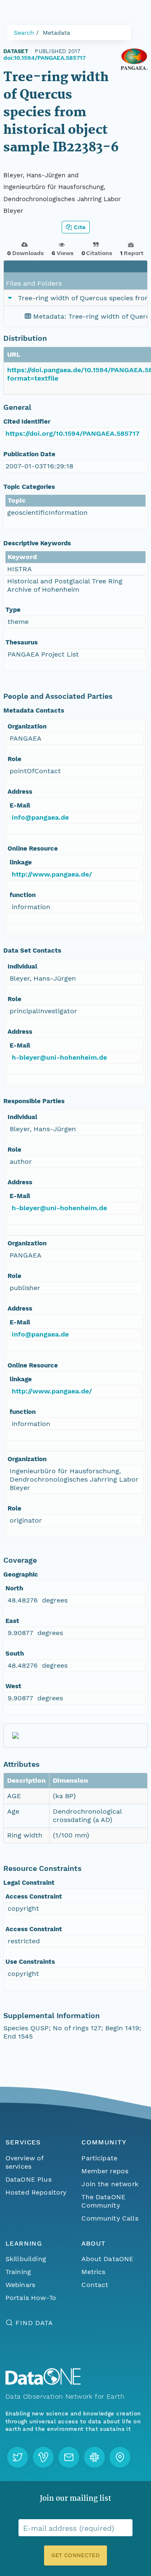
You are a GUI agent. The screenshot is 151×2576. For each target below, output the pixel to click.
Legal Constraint (29, 1883)
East (12, 1621)
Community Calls (110, 2218)
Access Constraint (34, 1896)
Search (24, 33)
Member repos (105, 2171)
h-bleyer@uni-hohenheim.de (59, 1057)
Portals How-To (31, 2298)
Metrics (93, 2272)
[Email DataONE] (69, 2457)
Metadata (56, 33)
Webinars (20, 2285)
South (15, 1653)
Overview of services (25, 2162)
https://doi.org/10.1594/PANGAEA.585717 (73, 433)
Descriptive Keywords (37, 543)
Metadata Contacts (34, 710)
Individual (22, 966)
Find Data (34, 2323)
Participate (99, 2158)
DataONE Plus (29, 2179)
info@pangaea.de (40, 817)
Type (13, 610)
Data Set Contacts (32, 951)
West (13, 1686)
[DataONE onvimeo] (43, 2457)
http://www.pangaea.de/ (52, 874)
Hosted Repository (36, 2192)
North (14, 1588)
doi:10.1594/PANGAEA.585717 (44, 58)
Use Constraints (30, 1962)
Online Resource (33, 848)
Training (18, 2272)
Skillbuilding (26, 2259)
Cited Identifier (27, 422)
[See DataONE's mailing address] (120, 2457)
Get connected (75, 2555)
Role (14, 759)
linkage (21, 862)
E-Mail (20, 805)
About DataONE (107, 2259)
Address (20, 792)
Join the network (110, 2184)
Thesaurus (22, 642)
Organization (27, 726)
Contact (95, 2285)
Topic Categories (29, 487)
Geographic (21, 1574)
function (23, 895)
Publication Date (29, 454)
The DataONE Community (103, 2201)
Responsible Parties (34, 1101)
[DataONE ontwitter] (18, 2457)
